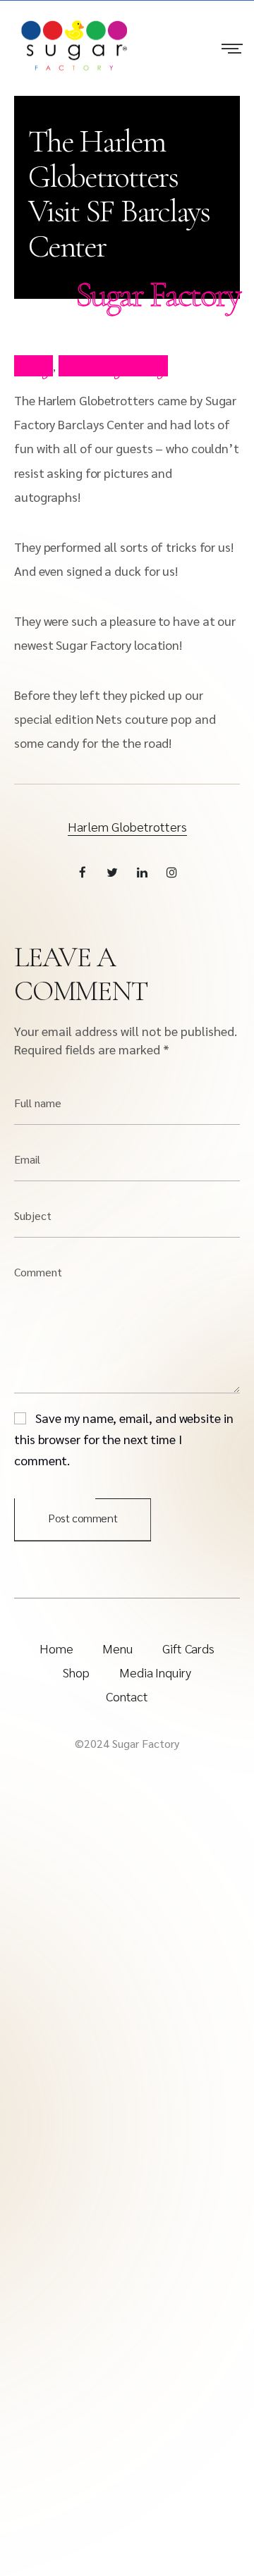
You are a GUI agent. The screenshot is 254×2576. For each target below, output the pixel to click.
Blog (34, 366)
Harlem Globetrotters (127, 826)
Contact (127, 1696)
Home (56, 1648)
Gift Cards (188, 1648)
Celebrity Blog (113, 366)
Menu (117, 1648)
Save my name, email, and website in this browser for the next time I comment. (124, 1439)
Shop (76, 1672)
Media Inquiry (155, 1672)
